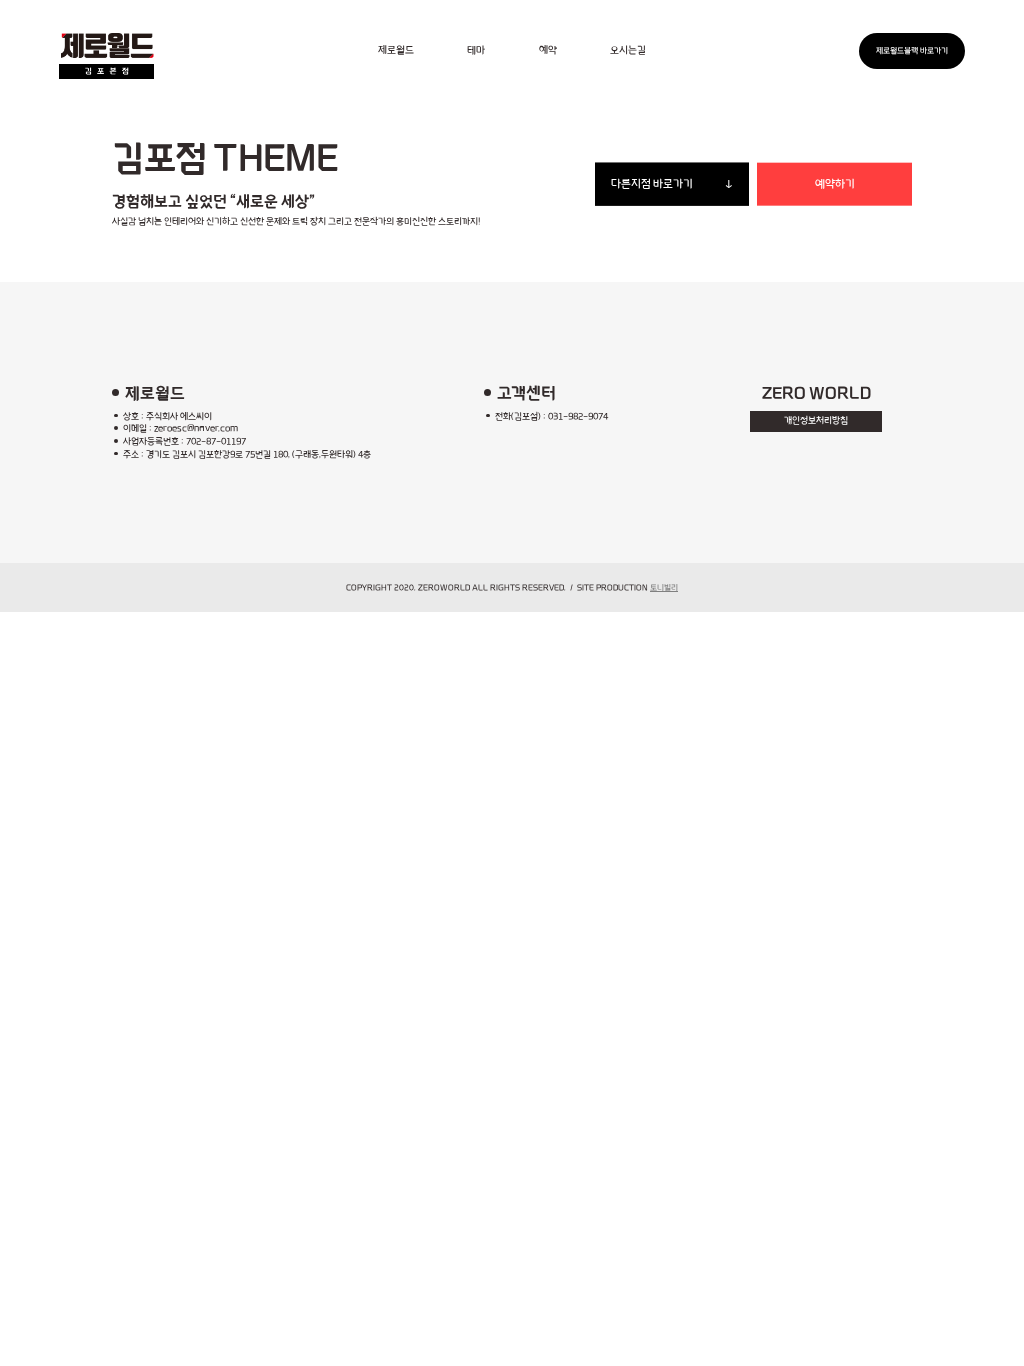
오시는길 (628, 50)
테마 (476, 50)
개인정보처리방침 (816, 421)
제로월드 (396, 50)
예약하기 (835, 184)
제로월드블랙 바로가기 (912, 50)
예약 (548, 50)
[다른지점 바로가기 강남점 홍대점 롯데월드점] (672, 184)
